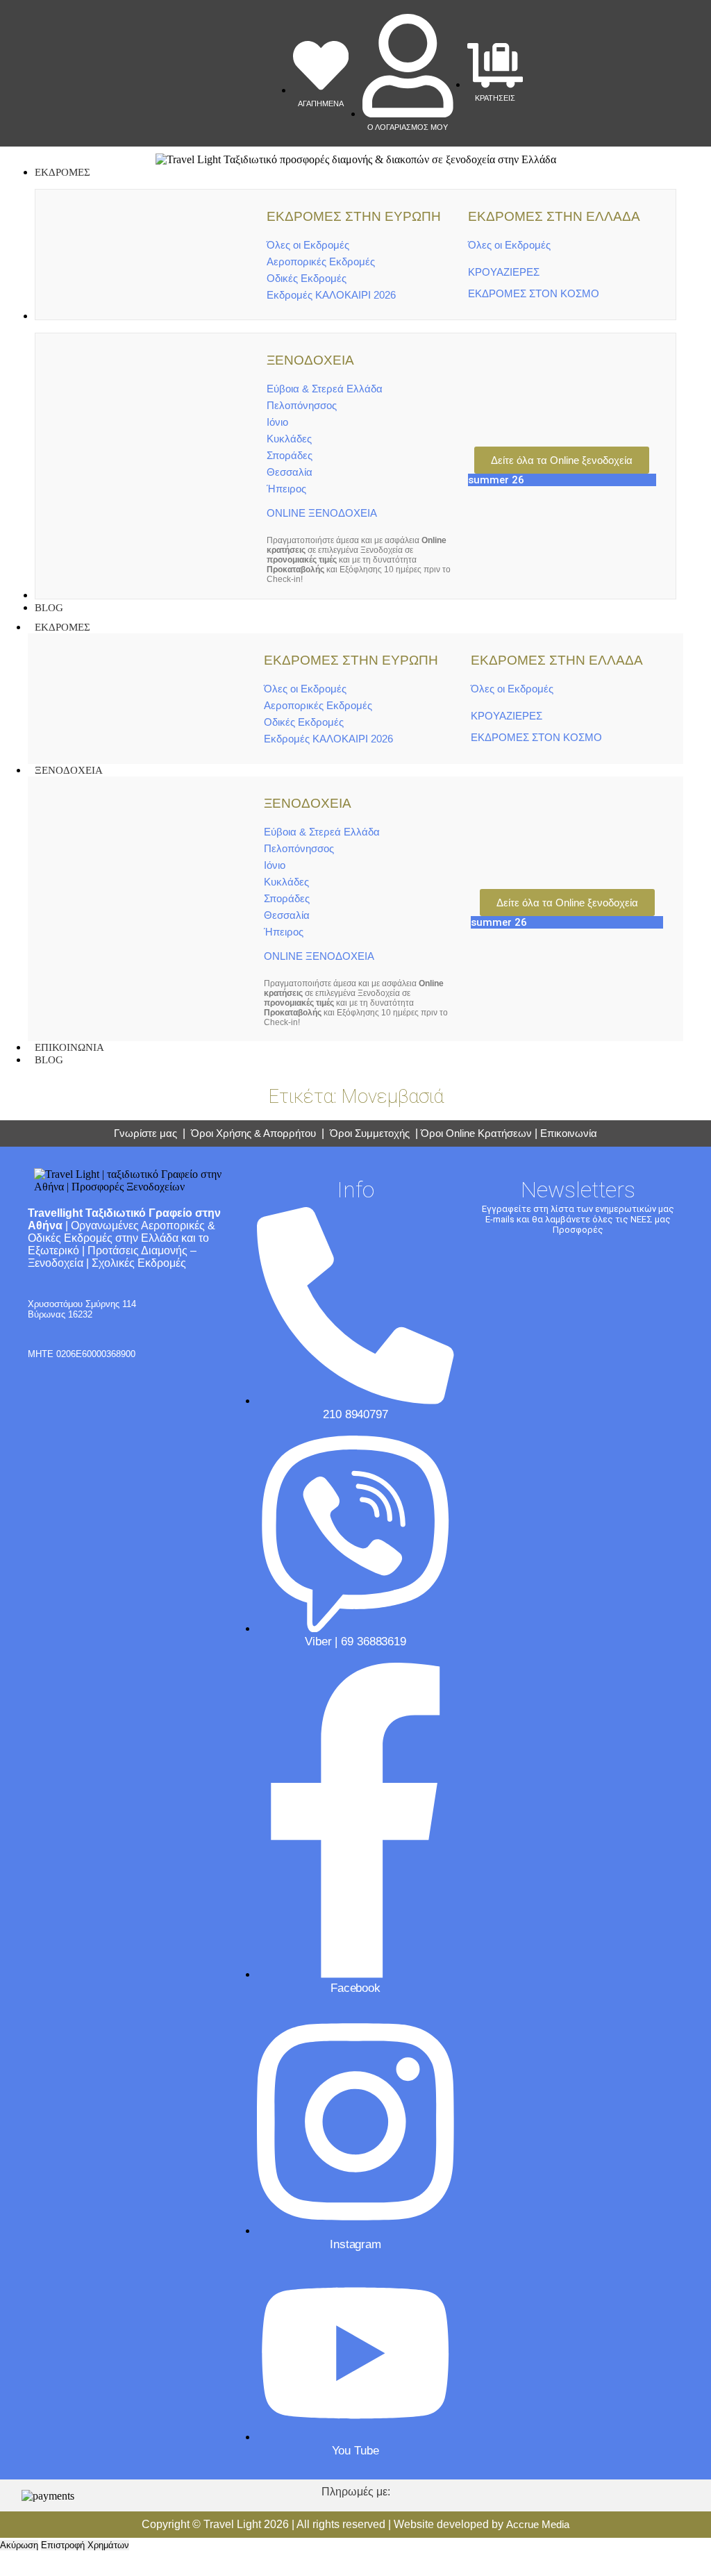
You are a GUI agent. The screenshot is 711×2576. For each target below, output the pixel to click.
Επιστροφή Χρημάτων (85, 2545)
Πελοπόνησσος (302, 405)
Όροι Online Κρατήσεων (476, 1133)
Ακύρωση (19, 2545)
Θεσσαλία (290, 472)
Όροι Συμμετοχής (371, 1133)
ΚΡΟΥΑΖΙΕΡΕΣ (504, 272)
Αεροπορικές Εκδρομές (321, 261)
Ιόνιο (277, 422)
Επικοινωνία (569, 1133)
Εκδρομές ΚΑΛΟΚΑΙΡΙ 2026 (331, 295)
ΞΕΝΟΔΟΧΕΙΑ (69, 770)
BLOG (49, 1060)
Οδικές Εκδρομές (307, 278)
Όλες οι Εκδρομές (308, 245)
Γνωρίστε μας (145, 1133)
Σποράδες (290, 455)
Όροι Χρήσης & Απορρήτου (253, 1133)
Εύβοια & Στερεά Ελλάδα (325, 389)
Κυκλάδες (289, 439)
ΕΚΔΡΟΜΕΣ (62, 627)
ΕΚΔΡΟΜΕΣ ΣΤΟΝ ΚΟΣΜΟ (534, 293)
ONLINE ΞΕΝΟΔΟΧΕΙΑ (322, 513)
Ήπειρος (286, 489)
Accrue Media (538, 2524)
